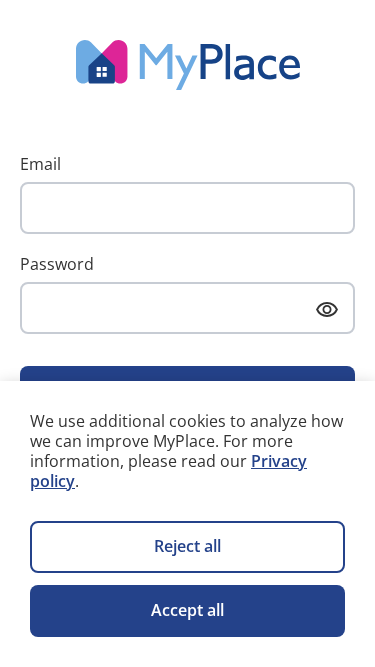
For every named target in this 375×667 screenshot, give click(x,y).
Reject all (187, 546)
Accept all (187, 610)
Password (57, 264)
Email (40, 164)
